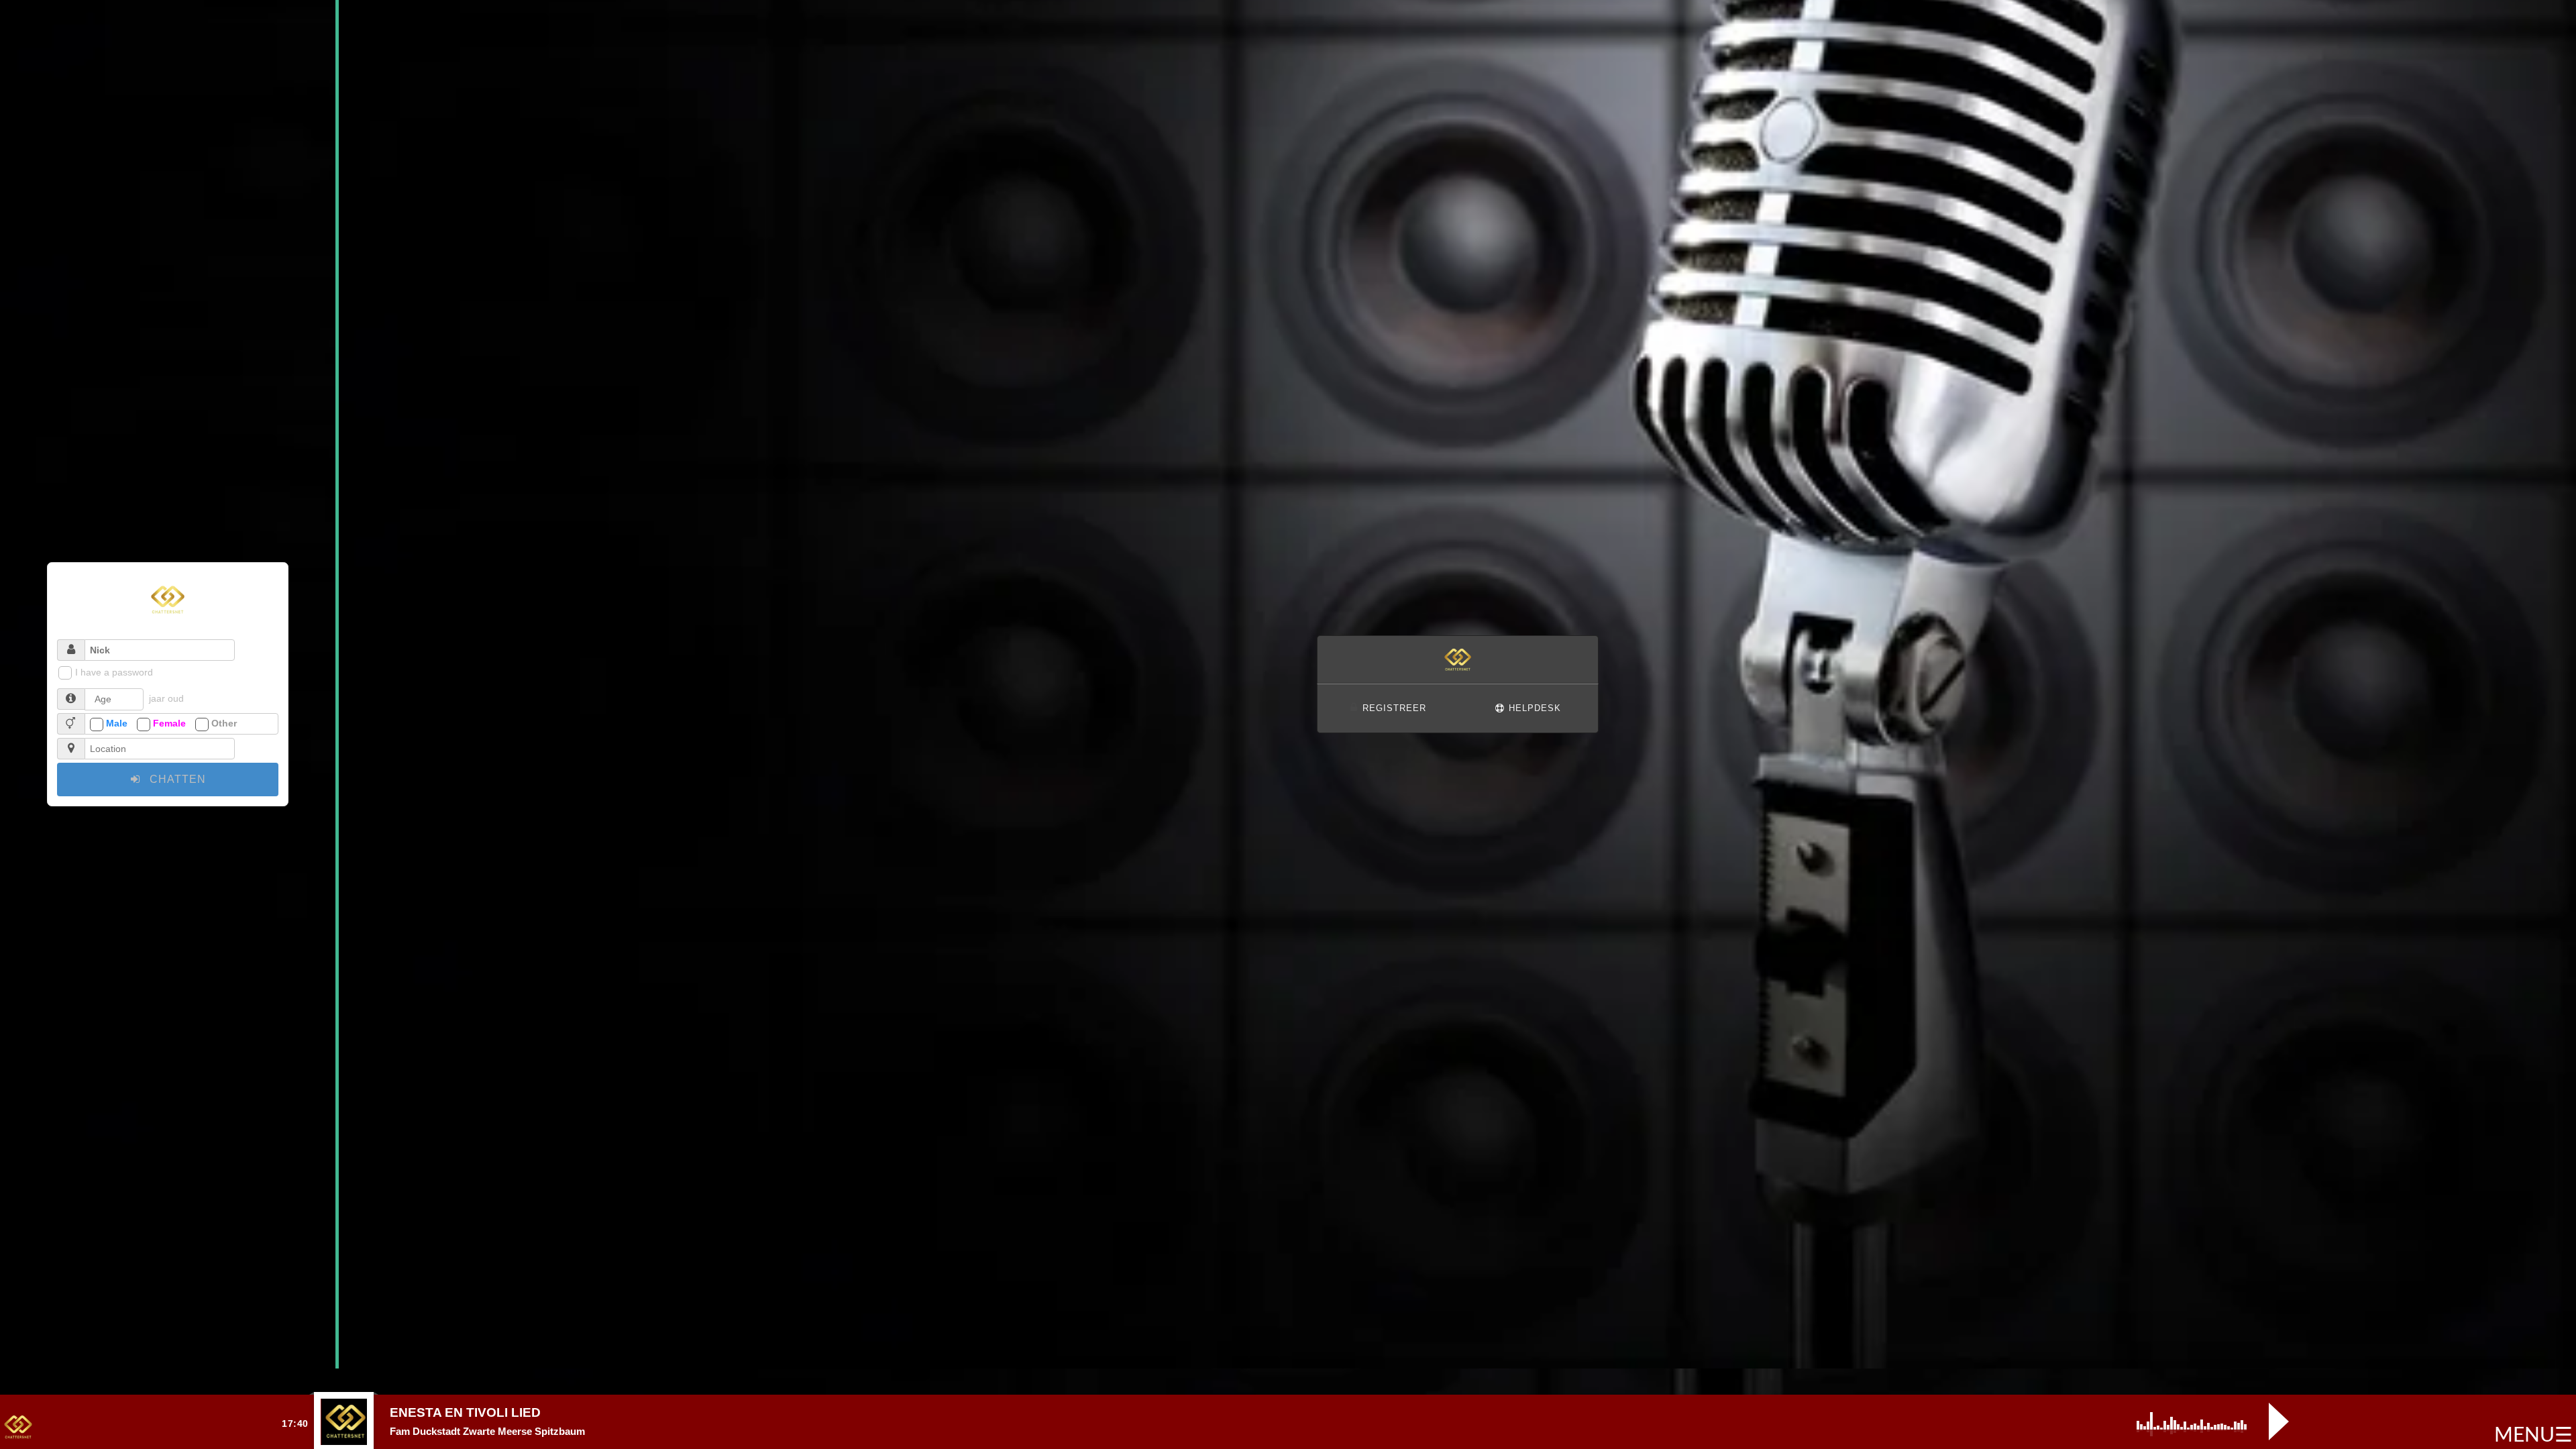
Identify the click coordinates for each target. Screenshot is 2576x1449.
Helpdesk (1533, 708)
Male (117, 723)
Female (169, 723)
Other (224, 723)
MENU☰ (2533, 1436)
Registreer (1393, 708)
